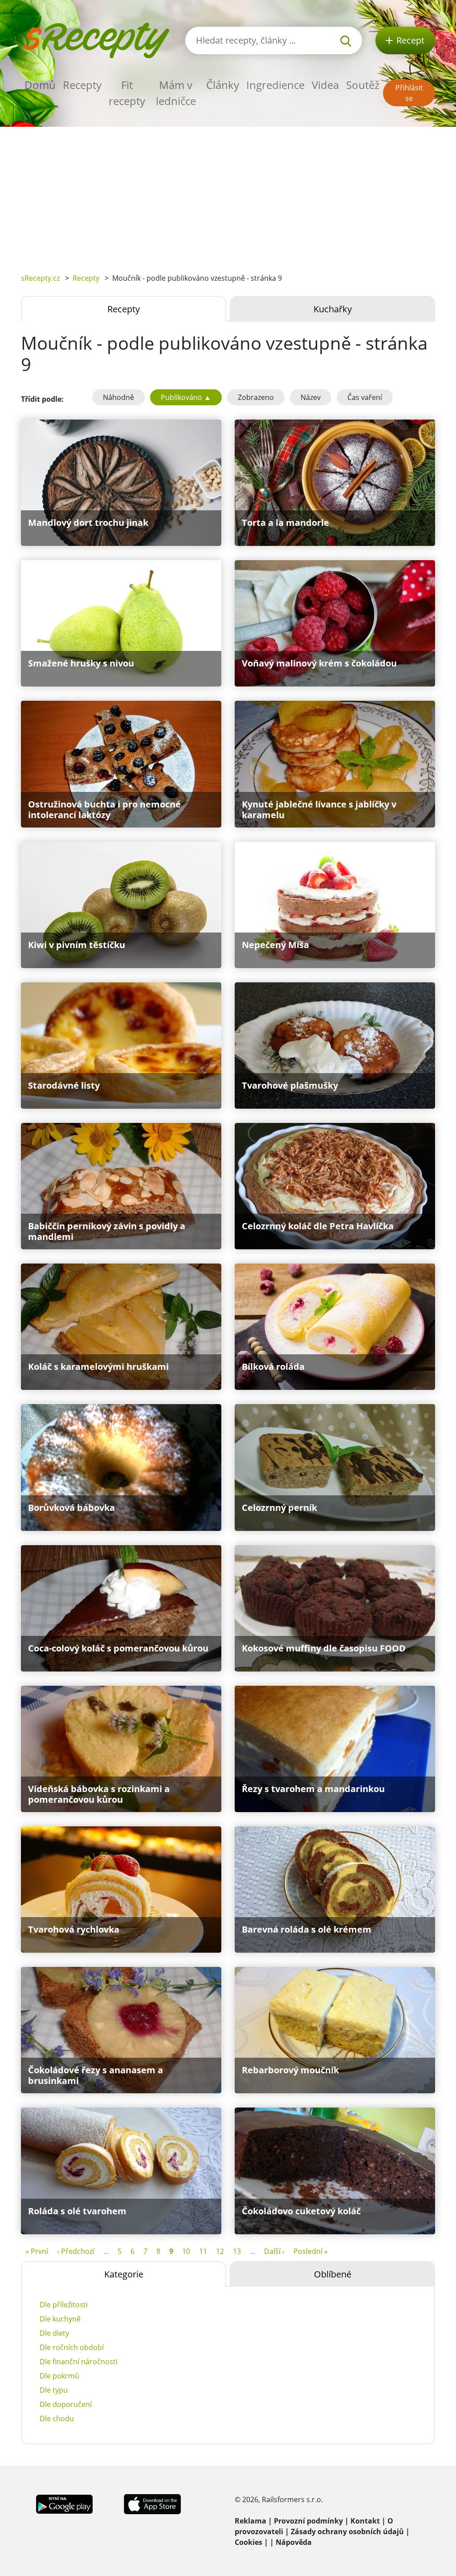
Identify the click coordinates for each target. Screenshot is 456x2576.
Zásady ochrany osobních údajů (347, 2532)
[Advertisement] (228, 194)
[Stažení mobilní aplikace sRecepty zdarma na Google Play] (64, 2503)
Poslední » (311, 2251)
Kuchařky (333, 309)
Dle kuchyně (60, 2319)
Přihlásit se (409, 93)
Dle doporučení (66, 2404)
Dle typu (54, 2390)
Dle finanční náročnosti (79, 2362)
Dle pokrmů (59, 2376)
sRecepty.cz (40, 278)
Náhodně (118, 397)
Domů (40, 85)
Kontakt (365, 2521)
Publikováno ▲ (186, 397)
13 (237, 2251)
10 (186, 2251)
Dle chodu (57, 2419)
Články (223, 85)
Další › (274, 2251)
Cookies (248, 2542)
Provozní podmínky (308, 2521)
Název (311, 397)
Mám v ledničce (176, 93)
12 (220, 2251)
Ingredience (275, 85)
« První (37, 2251)
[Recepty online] (96, 39)
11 (203, 2251)
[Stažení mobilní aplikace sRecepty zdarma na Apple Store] (152, 2503)
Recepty (82, 85)
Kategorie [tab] (124, 2274)
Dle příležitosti (64, 2305)
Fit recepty (127, 93)
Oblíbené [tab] (333, 2274)
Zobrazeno (256, 397)
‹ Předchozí (76, 2251)
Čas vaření (365, 397)
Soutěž (363, 85)
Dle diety (54, 2333)
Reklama (250, 2521)
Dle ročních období (72, 2347)
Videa (325, 85)
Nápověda (294, 2542)
